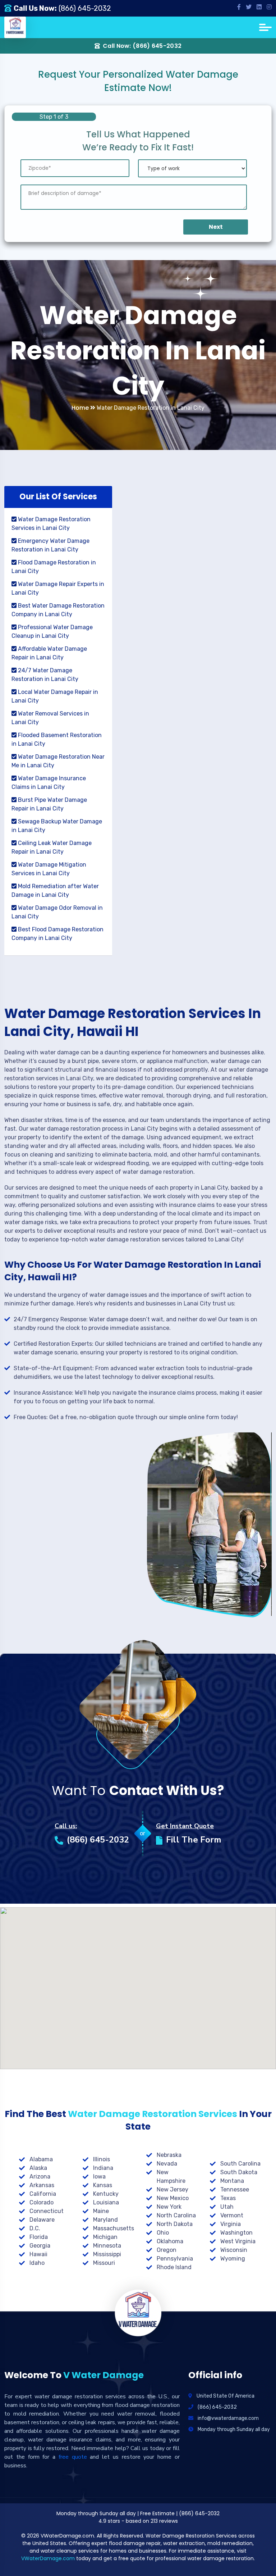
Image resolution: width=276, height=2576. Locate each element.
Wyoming (233, 2259)
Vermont (232, 2215)
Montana (232, 2181)
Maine (101, 2211)
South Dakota (239, 2172)
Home (81, 408)
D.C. (35, 2228)
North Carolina (176, 2215)
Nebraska (169, 2155)
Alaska (38, 2168)
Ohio (163, 2233)
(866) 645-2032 (85, 8)
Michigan (105, 2237)
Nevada (167, 2164)
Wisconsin (234, 2250)
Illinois (102, 2159)
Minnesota (107, 2246)
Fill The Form (194, 1840)
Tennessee (235, 2189)
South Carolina (240, 2164)
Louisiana (106, 2202)
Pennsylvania (175, 2259)
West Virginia (238, 2241)
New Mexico (173, 2198)
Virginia (231, 2224)
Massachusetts (114, 2228)
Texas (228, 2198)
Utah (227, 2207)
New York (169, 2207)
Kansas (103, 2185)
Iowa (99, 2177)
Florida (39, 2237)
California (43, 2194)
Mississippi (107, 2254)
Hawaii (38, 2254)
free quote (73, 2457)
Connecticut (47, 2211)
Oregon (167, 2250)
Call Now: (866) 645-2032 (142, 46)
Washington (236, 2233)
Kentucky (106, 2194)
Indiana (103, 2168)
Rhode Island (174, 2267)
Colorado (42, 2202)
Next (216, 227)
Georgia (40, 2246)
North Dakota (175, 2224)
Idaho (37, 2263)
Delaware (42, 2220)
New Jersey (172, 2189)
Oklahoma (170, 2241)
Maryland (105, 2220)
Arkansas (42, 2185)
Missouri (104, 2263)
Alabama (41, 2159)
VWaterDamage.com (48, 2558)
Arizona (40, 2177)
